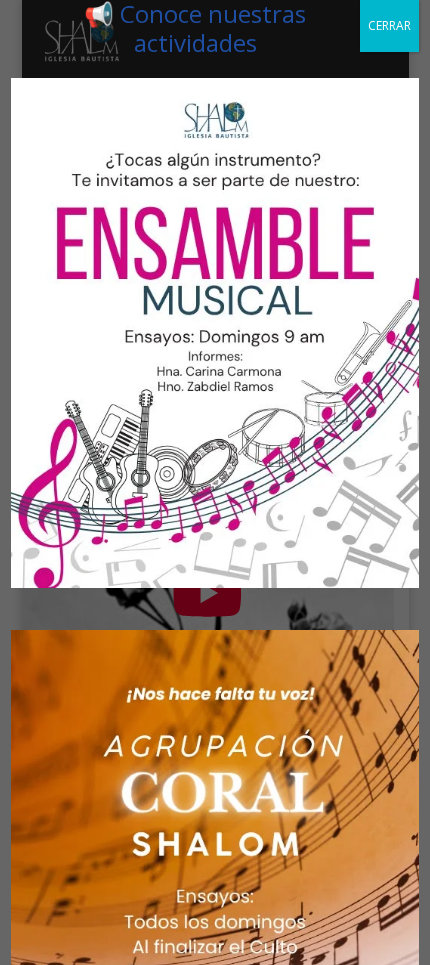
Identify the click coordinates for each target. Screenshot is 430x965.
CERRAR (389, 25)
